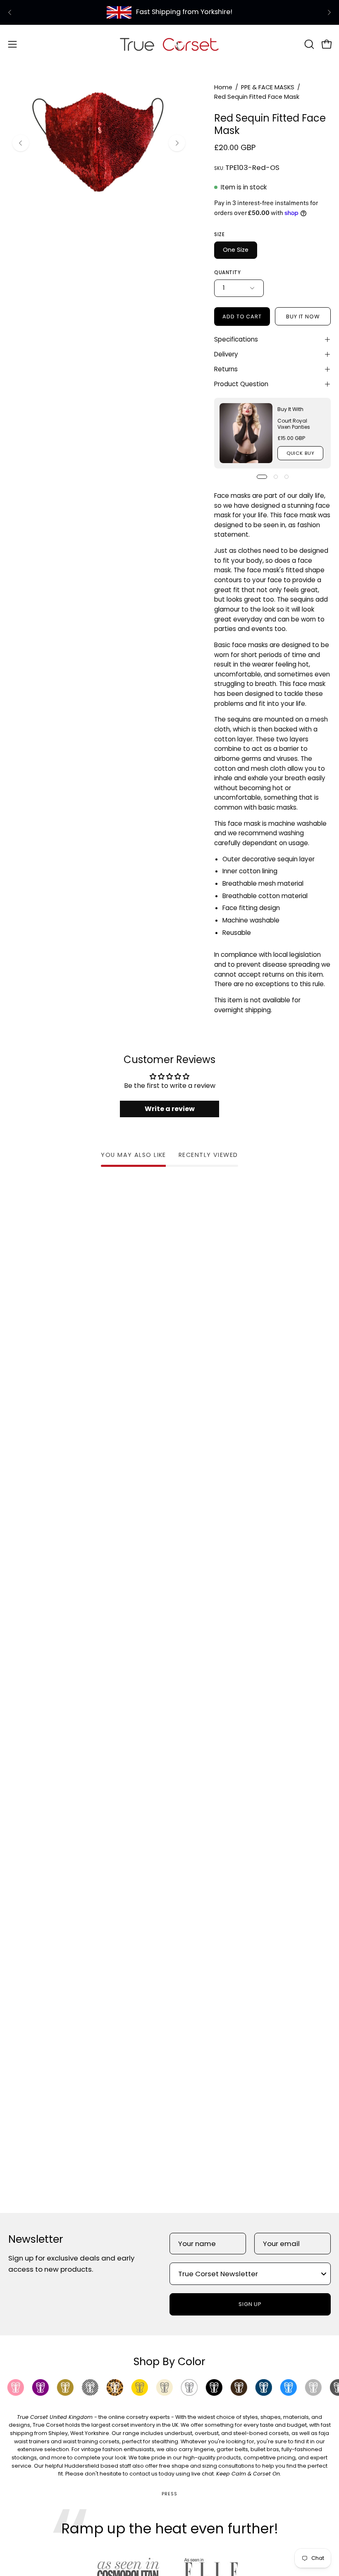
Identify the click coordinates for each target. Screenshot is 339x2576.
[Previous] (10, 12)
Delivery (226, 354)
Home (223, 87)
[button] (308, 44)
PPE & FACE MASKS (268, 87)
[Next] (329, 12)
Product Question (241, 384)
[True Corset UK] (169, 44)
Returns (226, 369)
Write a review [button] (170, 1109)
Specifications (236, 339)
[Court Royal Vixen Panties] (246, 433)
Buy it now (303, 317)
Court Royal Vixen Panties (294, 424)
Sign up (250, 2304)
